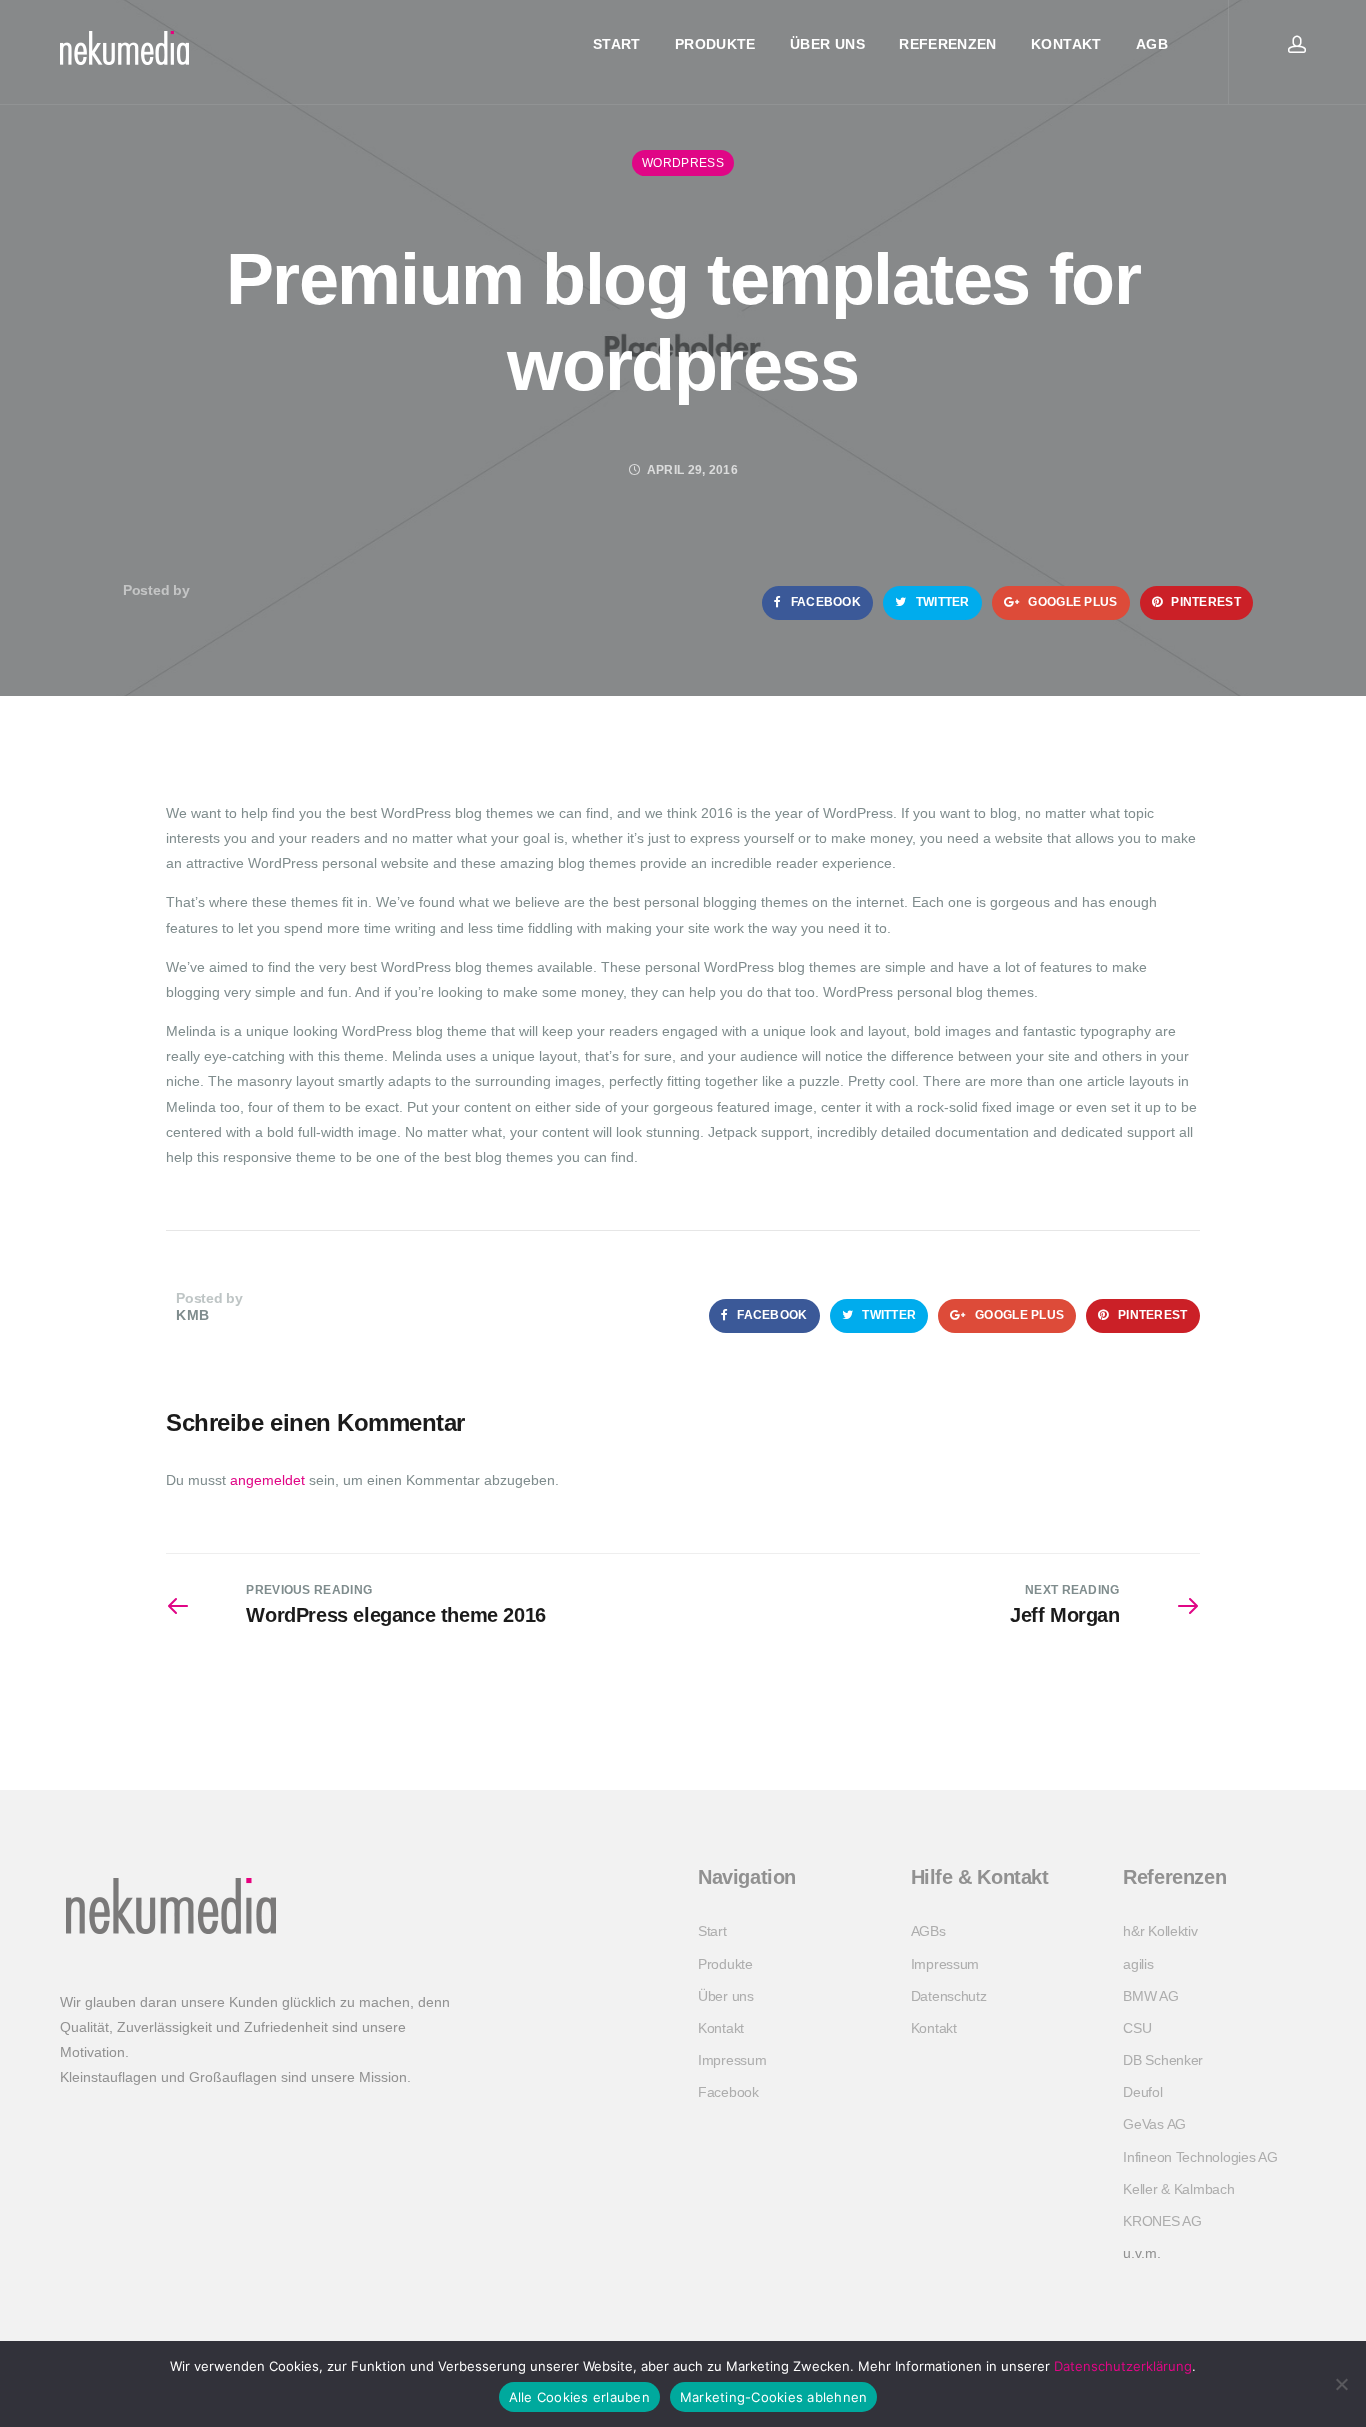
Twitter (940, 602)
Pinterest (1204, 602)
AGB (1152, 44)
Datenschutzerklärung (1123, 2366)
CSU (1137, 2028)
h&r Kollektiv (1160, 1931)
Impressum (732, 2060)
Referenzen (948, 44)
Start (617, 44)
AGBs (928, 1931)
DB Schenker (1163, 2060)
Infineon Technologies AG (1200, 2157)
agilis (1138, 1964)
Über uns (827, 44)
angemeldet (267, 1480)
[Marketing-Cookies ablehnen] (1341, 2384)
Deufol (1142, 2092)
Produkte (715, 44)
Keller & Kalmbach (1178, 2189)
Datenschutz (949, 1996)
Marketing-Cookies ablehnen (774, 2397)
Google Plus (1071, 602)
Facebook (824, 602)
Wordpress (683, 163)
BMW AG (1150, 1996)
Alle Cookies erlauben (579, 2397)
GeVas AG (1154, 2124)
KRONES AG (1162, 2221)
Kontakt (1066, 44)
